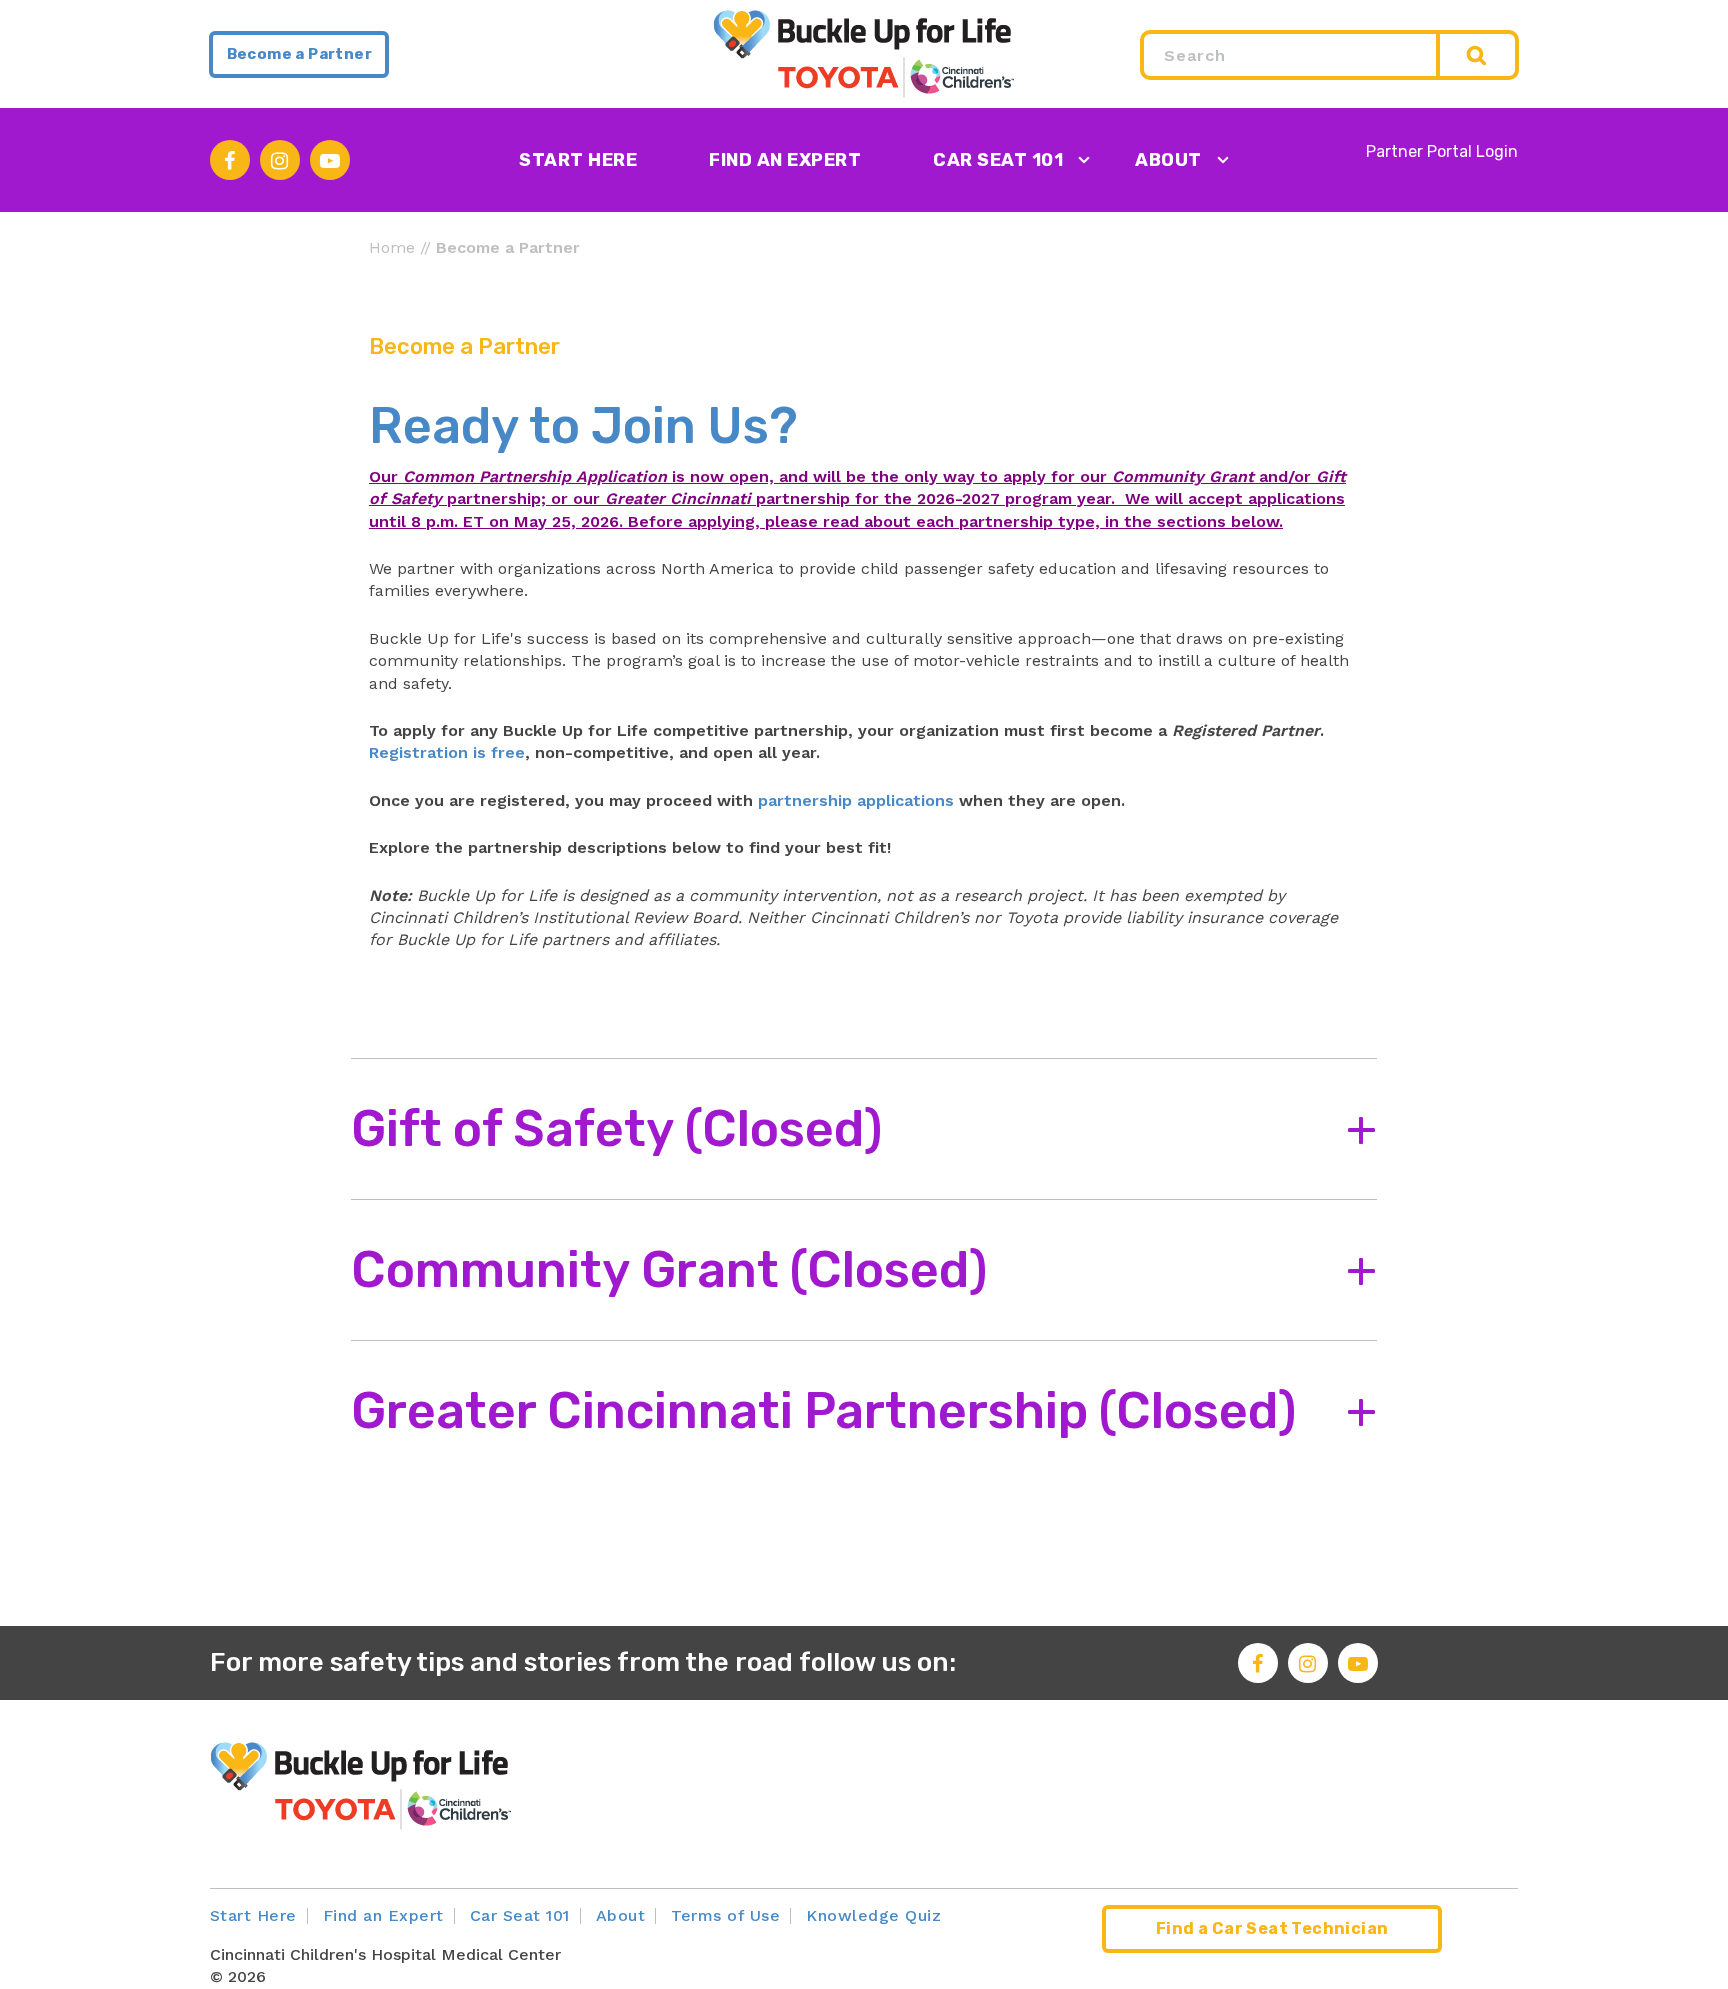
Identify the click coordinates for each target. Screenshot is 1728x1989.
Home (392, 247)
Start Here (578, 160)
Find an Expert (785, 160)
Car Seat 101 (998, 160)
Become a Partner (299, 54)
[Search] (1479, 55)
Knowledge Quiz (873, 1916)
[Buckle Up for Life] (864, 52)
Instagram (280, 160)
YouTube (330, 160)
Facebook (230, 160)
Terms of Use (725, 1916)
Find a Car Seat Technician (1272, 1928)
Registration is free (447, 752)
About (1168, 160)
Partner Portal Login (1442, 152)
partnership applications (856, 800)
